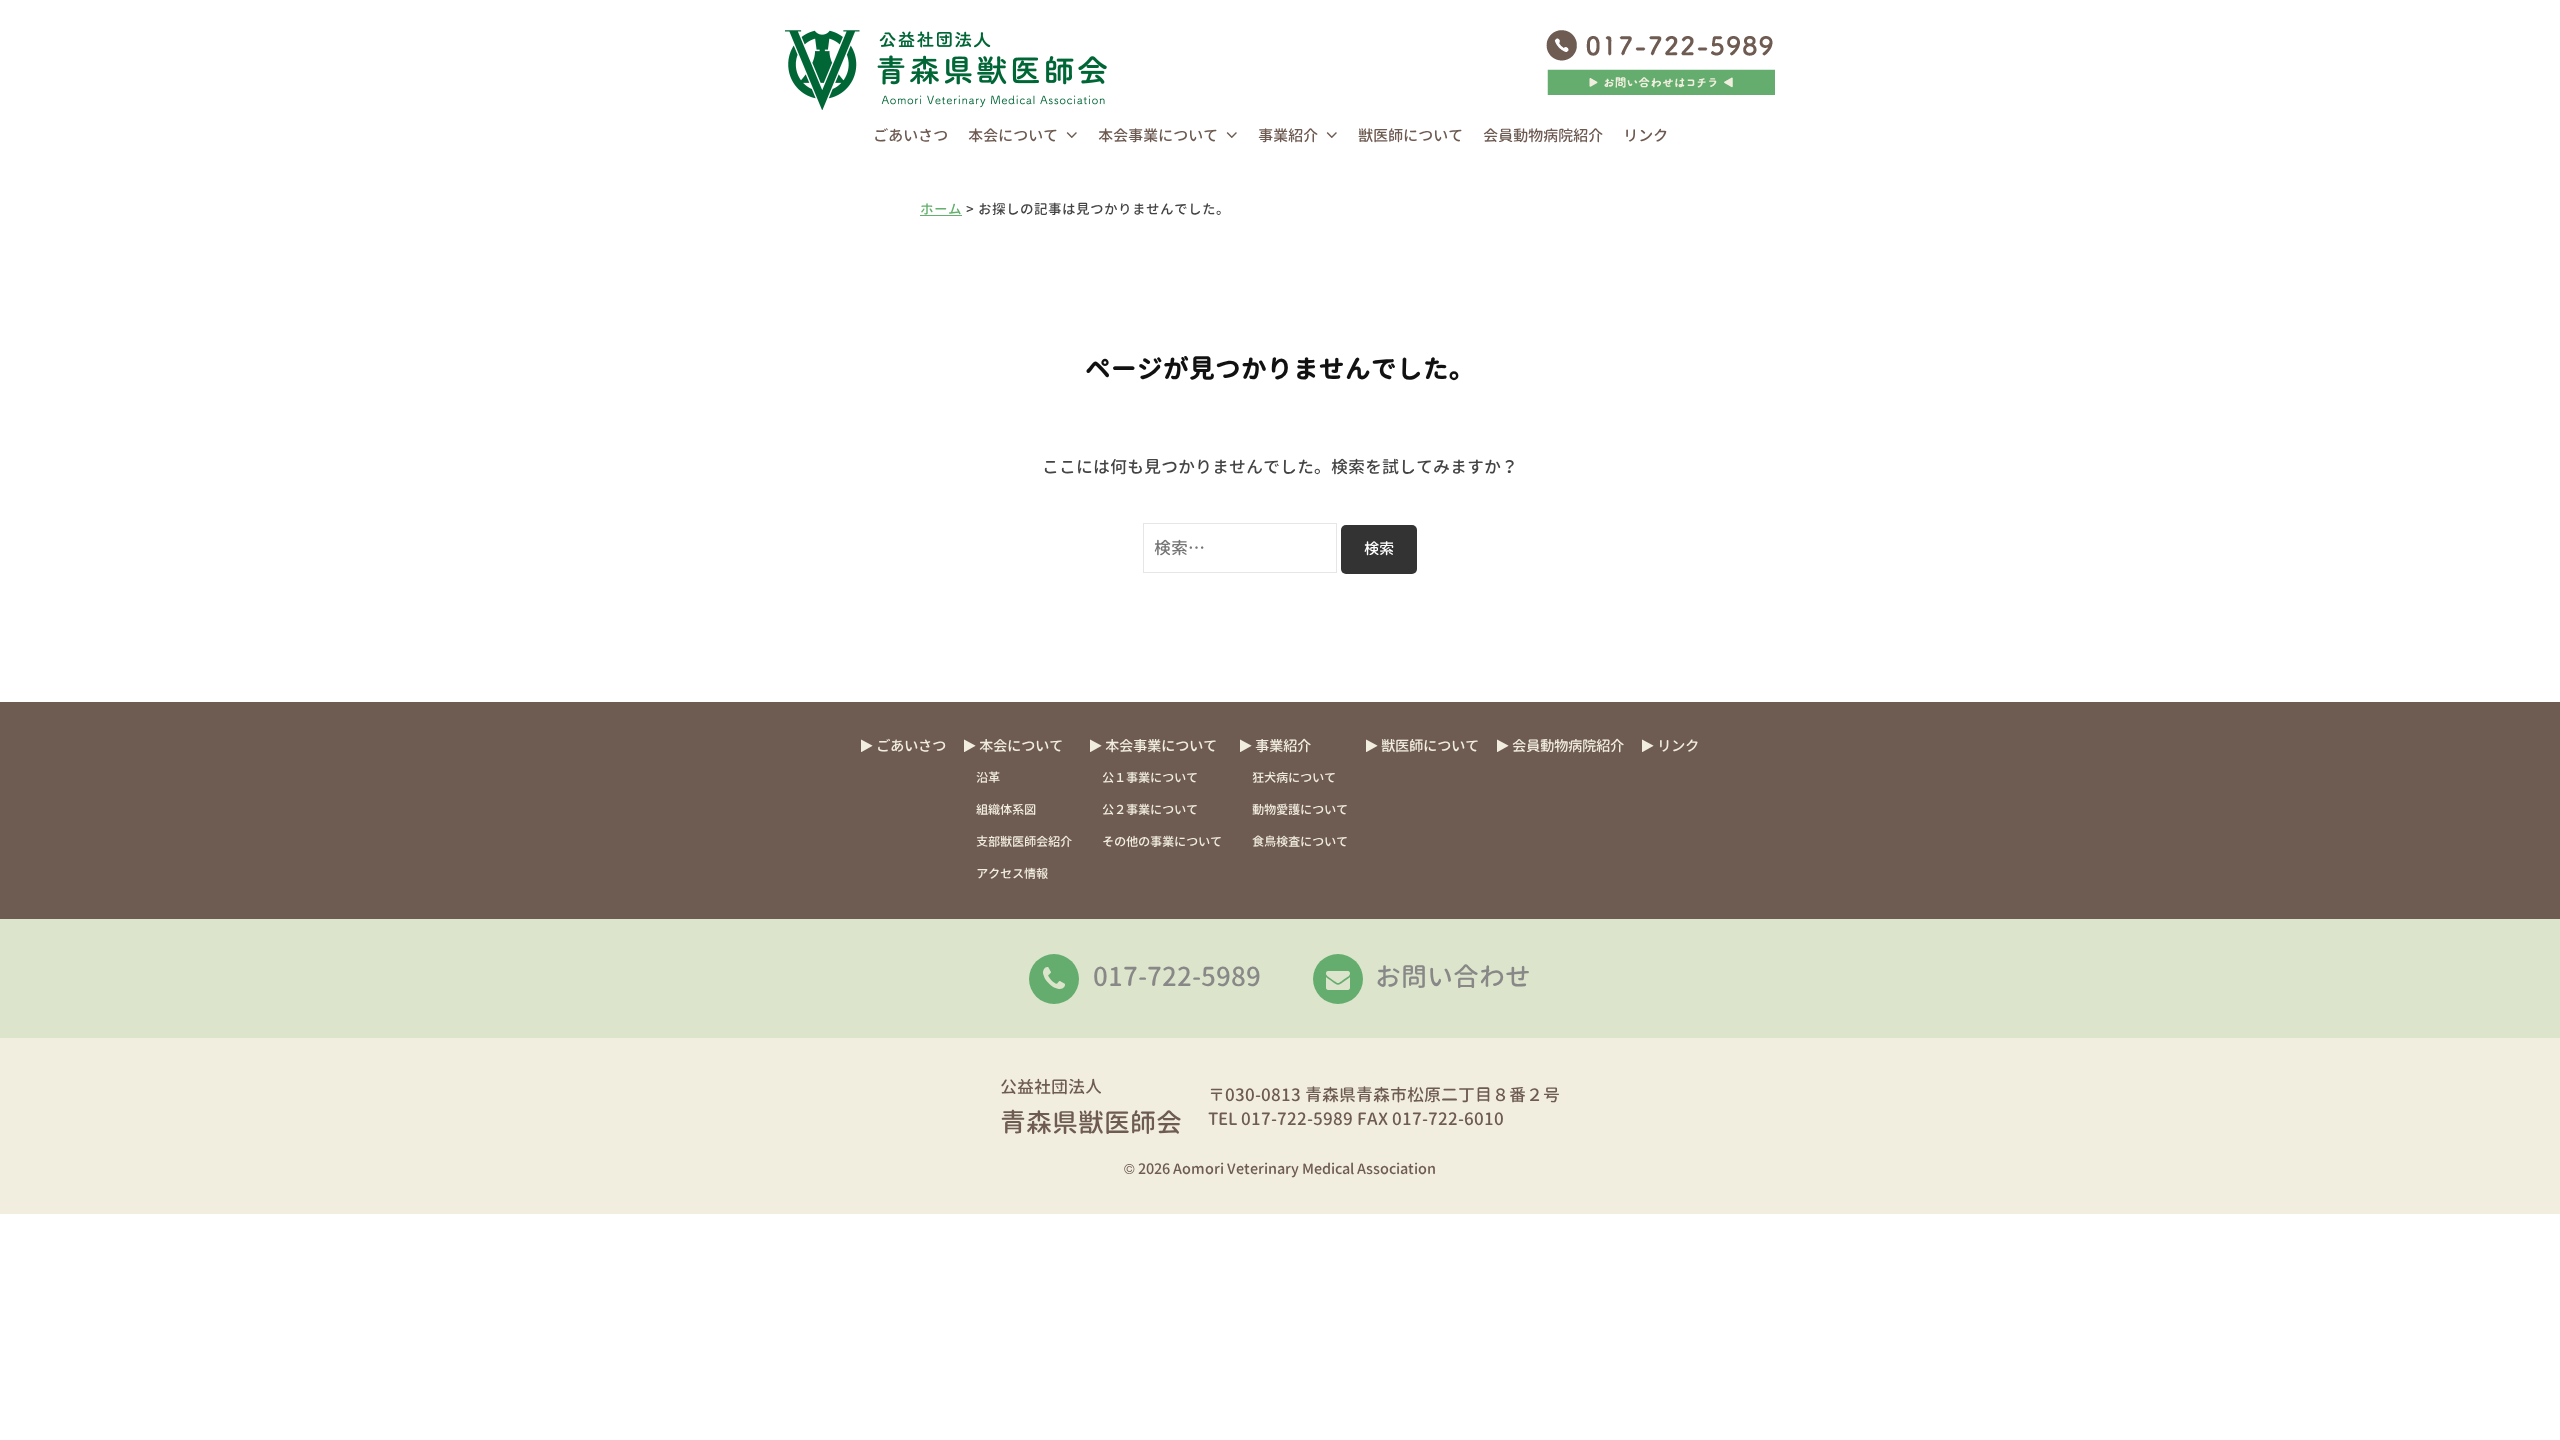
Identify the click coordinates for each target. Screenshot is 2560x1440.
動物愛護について (1300, 809)
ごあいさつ (910, 135)
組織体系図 (1006, 809)
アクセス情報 (1012, 873)
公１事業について (1150, 777)
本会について (1013, 135)
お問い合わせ (1453, 976)
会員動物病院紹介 (1543, 135)
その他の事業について (1162, 841)
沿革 (988, 777)
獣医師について (1410, 135)
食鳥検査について (1300, 841)
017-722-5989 (1177, 976)
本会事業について (1158, 135)
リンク (1645, 135)
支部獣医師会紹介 (1024, 841)
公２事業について (1150, 809)
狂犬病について (1294, 777)
